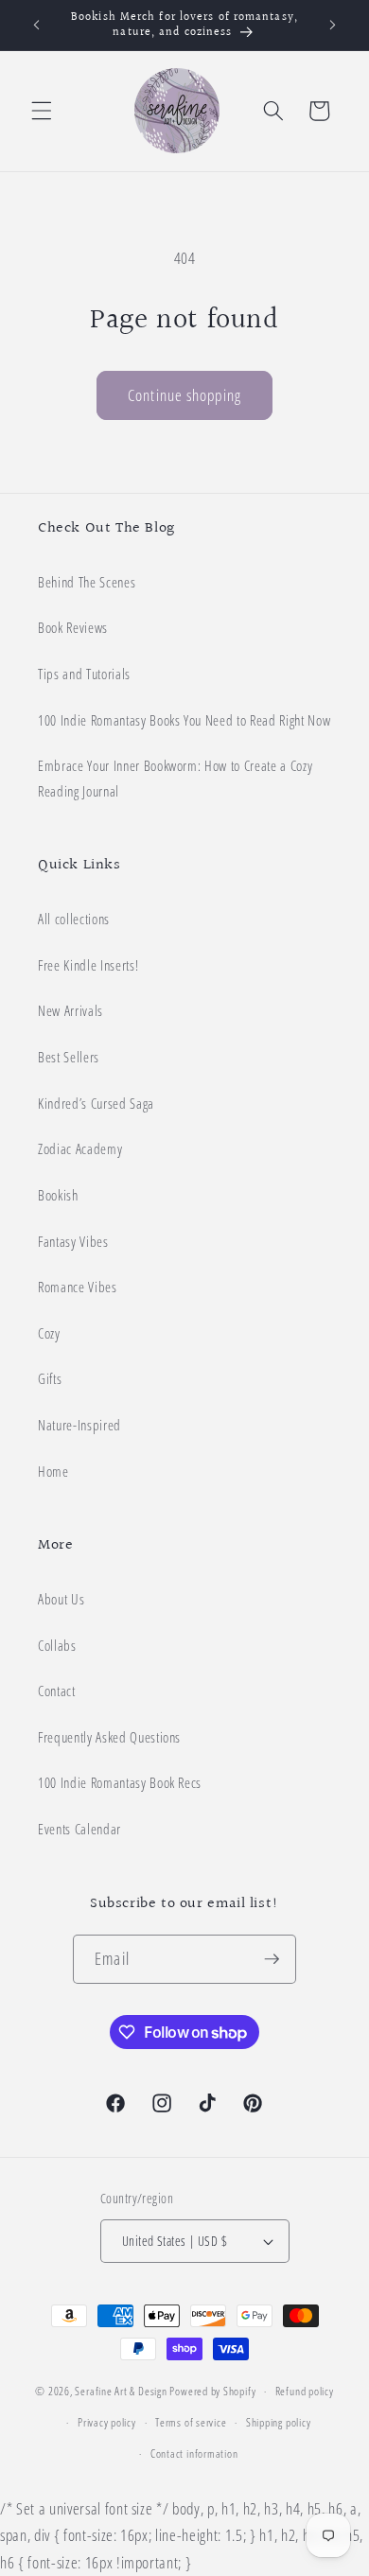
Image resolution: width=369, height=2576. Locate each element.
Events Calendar (79, 1829)
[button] (42, 111)
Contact (57, 1691)
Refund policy (305, 2391)
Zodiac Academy (80, 1149)
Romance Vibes (78, 1287)
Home (53, 1472)
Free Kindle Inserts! (88, 965)
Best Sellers (69, 1057)
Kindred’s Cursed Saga (96, 1104)
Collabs (57, 1646)
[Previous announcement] (37, 26)
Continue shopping (184, 395)
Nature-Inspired (79, 1425)
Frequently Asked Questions (109, 1737)
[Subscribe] (272, 1959)
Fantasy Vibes (73, 1242)
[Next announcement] (333, 26)
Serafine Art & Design (121, 2391)
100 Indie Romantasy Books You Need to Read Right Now (184, 720)
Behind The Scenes (87, 582)
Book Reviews (73, 628)
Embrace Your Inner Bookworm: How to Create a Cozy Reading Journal (175, 779)
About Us (61, 1599)
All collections (74, 919)
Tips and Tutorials (84, 674)
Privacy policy (107, 2422)
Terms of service (191, 2422)
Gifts (50, 1379)
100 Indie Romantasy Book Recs (120, 1783)
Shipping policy (279, 2422)
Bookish (58, 1195)
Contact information (194, 2453)
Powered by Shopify (212, 2391)
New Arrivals (70, 1011)
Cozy (49, 1333)
